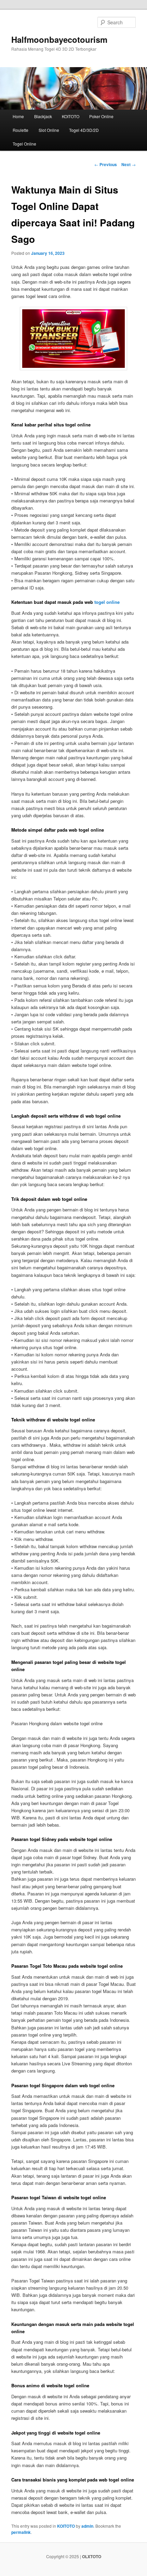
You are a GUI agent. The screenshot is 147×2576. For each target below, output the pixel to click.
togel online (107, 602)
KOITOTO (71, 116)
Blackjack (43, 116)
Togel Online (24, 144)
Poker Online (101, 116)
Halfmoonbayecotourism (59, 39)
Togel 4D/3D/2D (84, 130)
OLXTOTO (92, 2556)
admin (87, 2526)
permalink (21, 2532)
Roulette (21, 130)
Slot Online (49, 130)
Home (18, 116)
